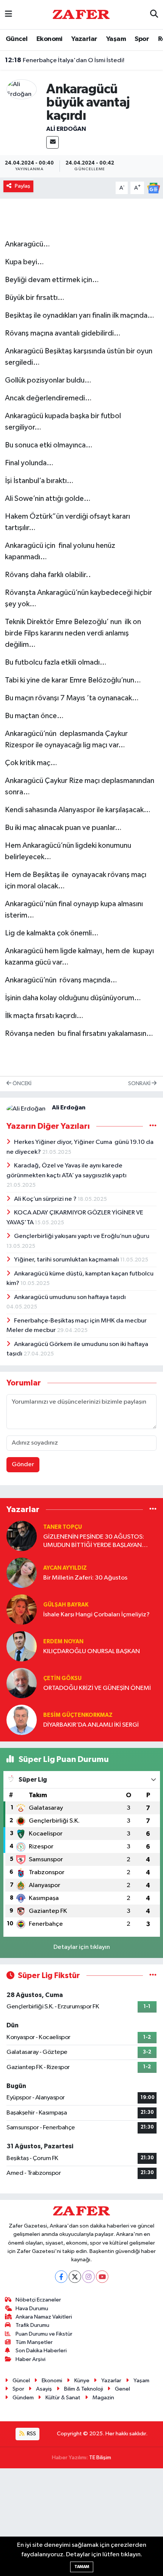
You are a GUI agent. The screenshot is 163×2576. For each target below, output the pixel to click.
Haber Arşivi (31, 2359)
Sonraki (140, 1083)
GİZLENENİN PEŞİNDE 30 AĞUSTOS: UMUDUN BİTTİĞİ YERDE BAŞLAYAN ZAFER (94, 1541)
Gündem (23, 2398)
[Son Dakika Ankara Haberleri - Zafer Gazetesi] (81, 14)
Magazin (103, 2398)
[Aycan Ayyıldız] (22, 1573)
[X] (75, 2277)
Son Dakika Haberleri (41, 2351)
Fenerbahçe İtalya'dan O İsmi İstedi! (65, 60)
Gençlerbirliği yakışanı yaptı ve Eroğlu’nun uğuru (82, 1236)
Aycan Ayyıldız (65, 1568)
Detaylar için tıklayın (82, 1947)
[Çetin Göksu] (22, 1683)
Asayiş (44, 2389)
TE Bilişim (100, 2458)
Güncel (16, 39)
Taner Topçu (63, 1527)
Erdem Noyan (63, 1642)
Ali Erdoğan (66, 129)
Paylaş (23, 186)
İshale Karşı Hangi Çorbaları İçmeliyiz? (96, 1615)
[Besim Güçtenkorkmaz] (22, 1720)
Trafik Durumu (32, 2325)
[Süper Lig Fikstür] (153, 1976)
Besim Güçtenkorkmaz (78, 1715)
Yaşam (116, 39)
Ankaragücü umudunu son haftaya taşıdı (70, 1297)
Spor (142, 39)
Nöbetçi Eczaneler (38, 2300)
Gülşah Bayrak (66, 1605)
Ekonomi (49, 39)
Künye (82, 2381)
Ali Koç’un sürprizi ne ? (46, 1199)
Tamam (82, 2567)
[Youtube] (102, 2277)
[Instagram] (89, 2277)
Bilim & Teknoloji (84, 2389)
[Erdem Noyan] (22, 1646)
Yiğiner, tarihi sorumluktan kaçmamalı (67, 1260)
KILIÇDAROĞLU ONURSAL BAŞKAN (92, 1651)
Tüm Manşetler (34, 2342)
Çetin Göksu (62, 1678)
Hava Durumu (32, 2309)
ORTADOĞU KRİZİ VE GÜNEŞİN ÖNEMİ (97, 1688)
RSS (31, 2434)
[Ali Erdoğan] (22, 89)
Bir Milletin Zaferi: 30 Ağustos (85, 1578)
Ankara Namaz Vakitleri (44, 2317)
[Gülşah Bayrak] (22, 1609)
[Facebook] (61, 2277)
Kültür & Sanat (63, 2398)
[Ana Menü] (9, 15)
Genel (122, 2389)
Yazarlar (84, 39)
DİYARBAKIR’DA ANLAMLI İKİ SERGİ (91, 1725)
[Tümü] (153, 1509)
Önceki (21, 1083)
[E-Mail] (53, 142)
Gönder (23, 1464)
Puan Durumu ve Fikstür (44, 2334)
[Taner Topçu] (22, 1536)
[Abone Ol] (154, 188)
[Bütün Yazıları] (153, 1126)
